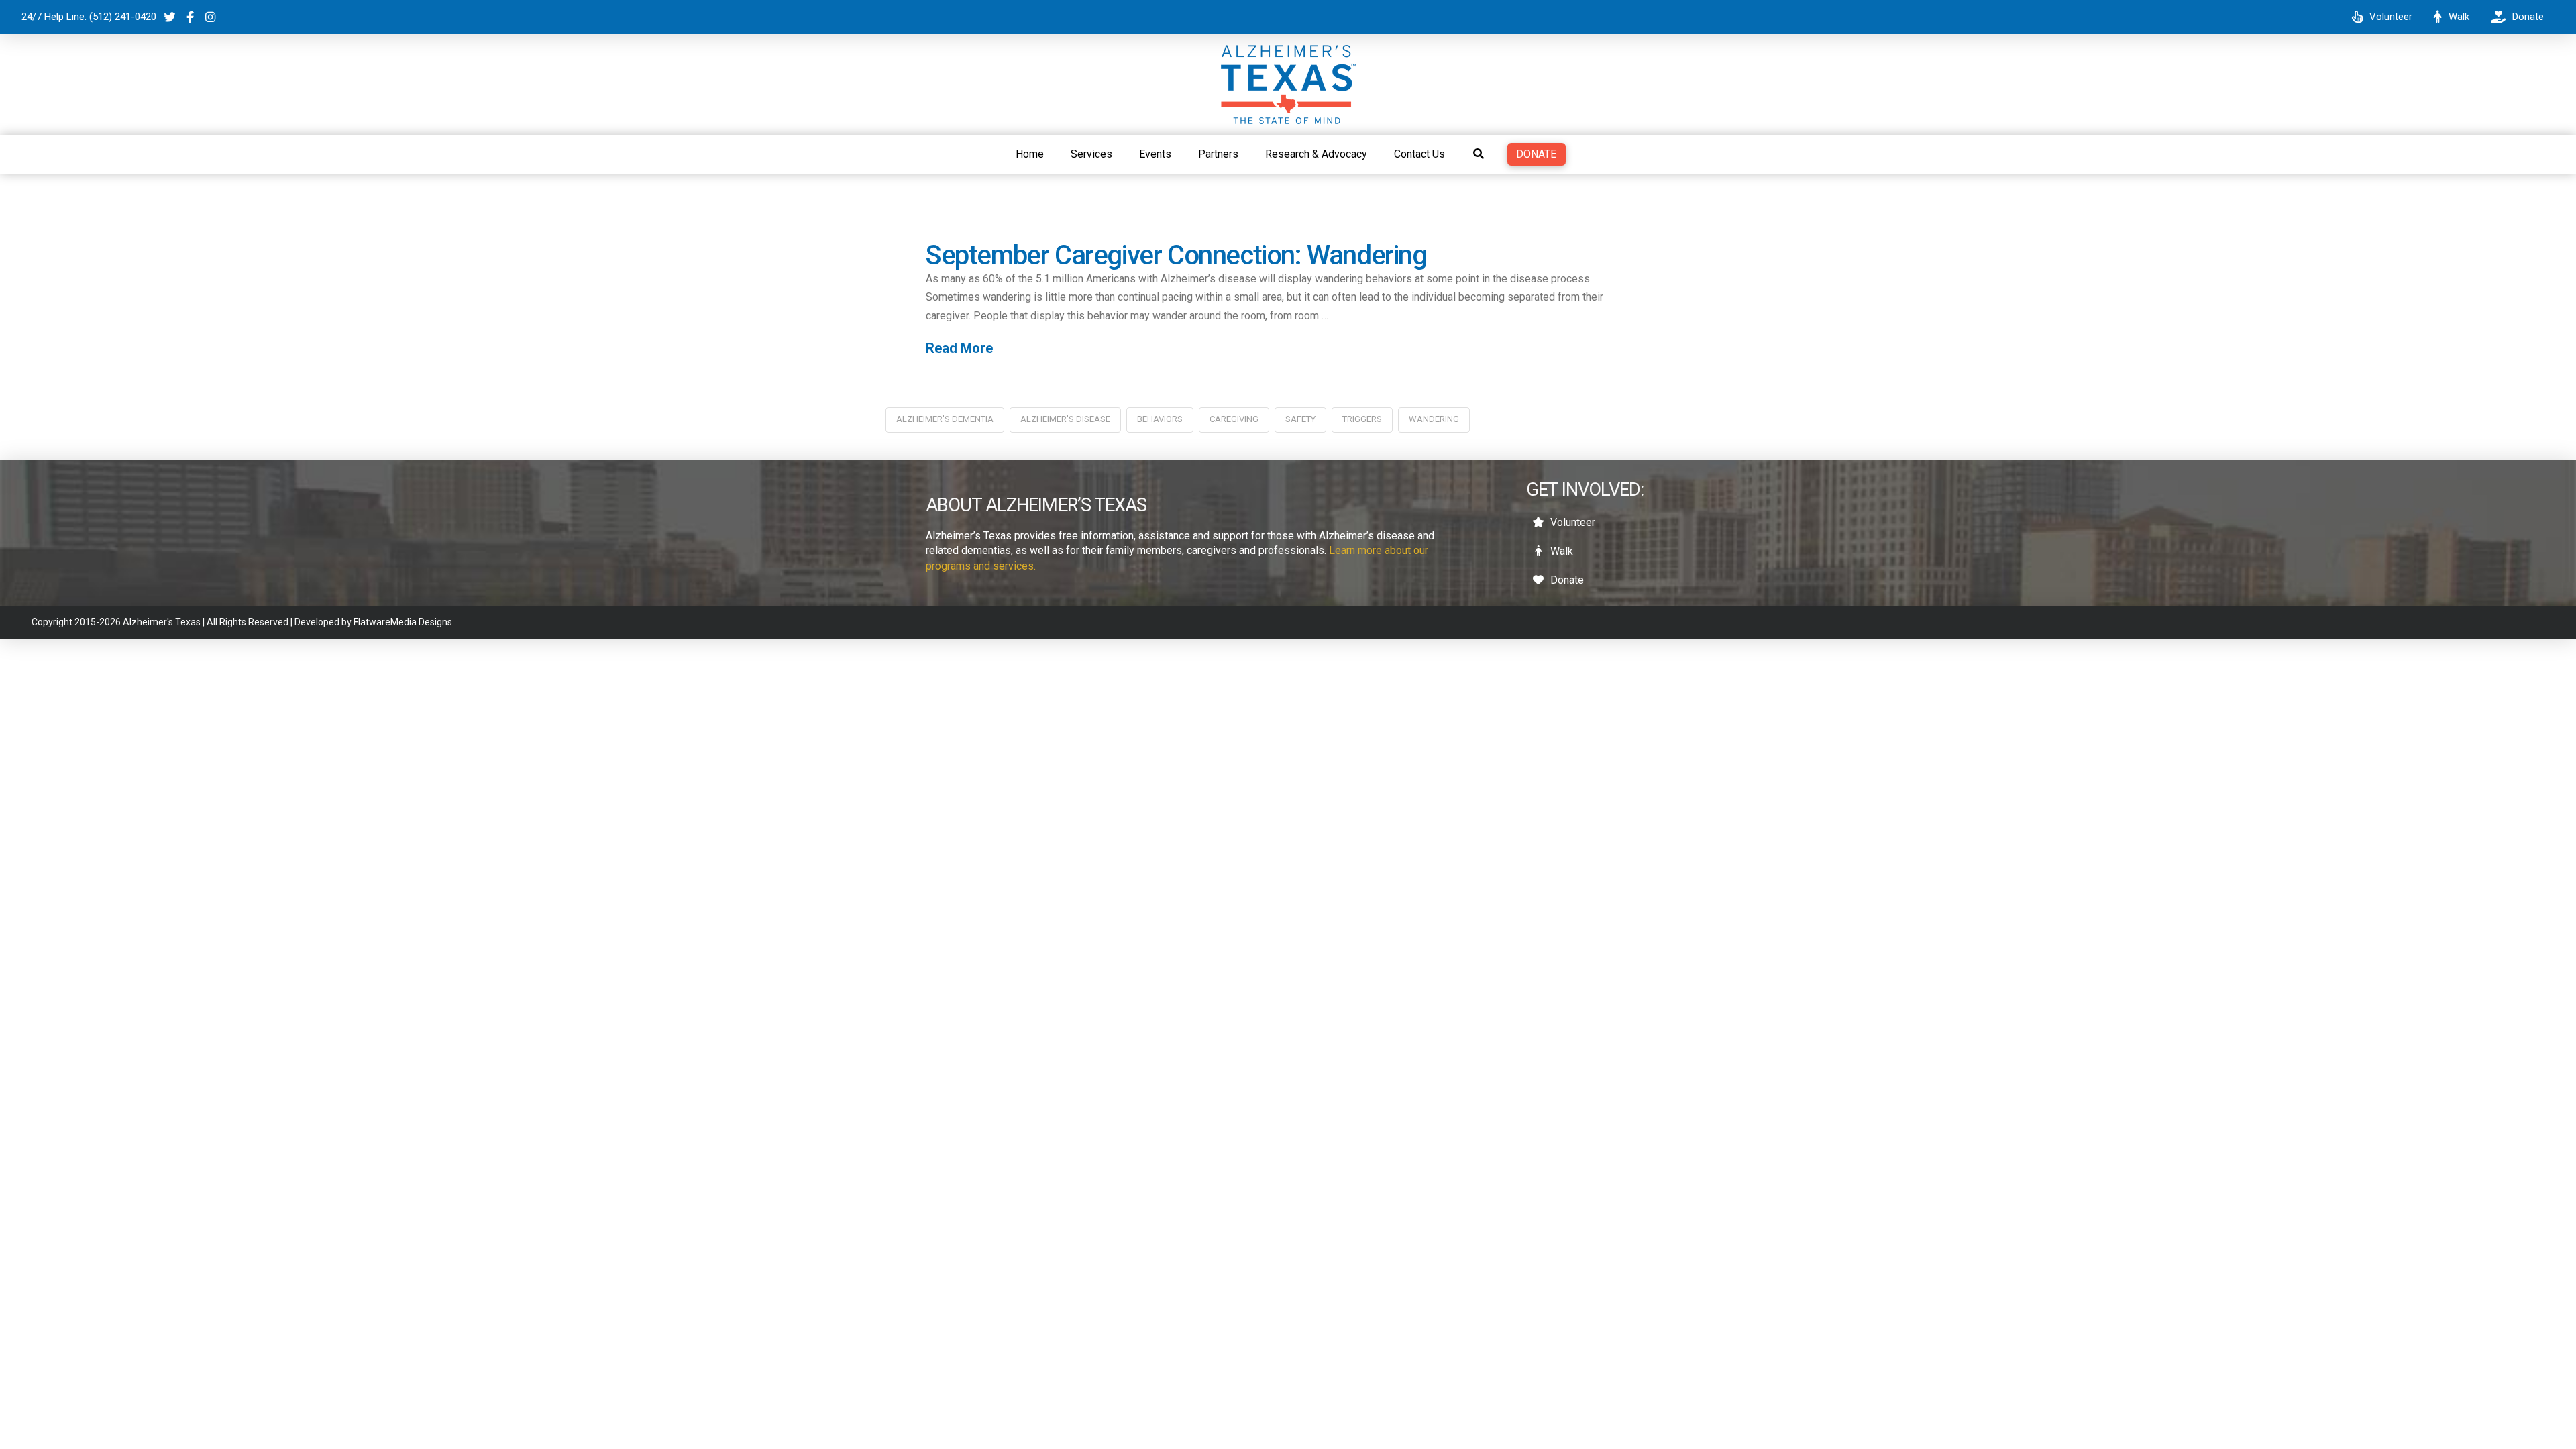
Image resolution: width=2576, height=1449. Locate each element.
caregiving (1234, 419)
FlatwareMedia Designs (403, 622)
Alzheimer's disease (1065, 419)
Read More (959, 348)
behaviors (1160, 419)
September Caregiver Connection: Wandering (1176, 255)
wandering (1434, 419)
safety (1300, 419)
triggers (1362, 419)
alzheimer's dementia (945, 419)
